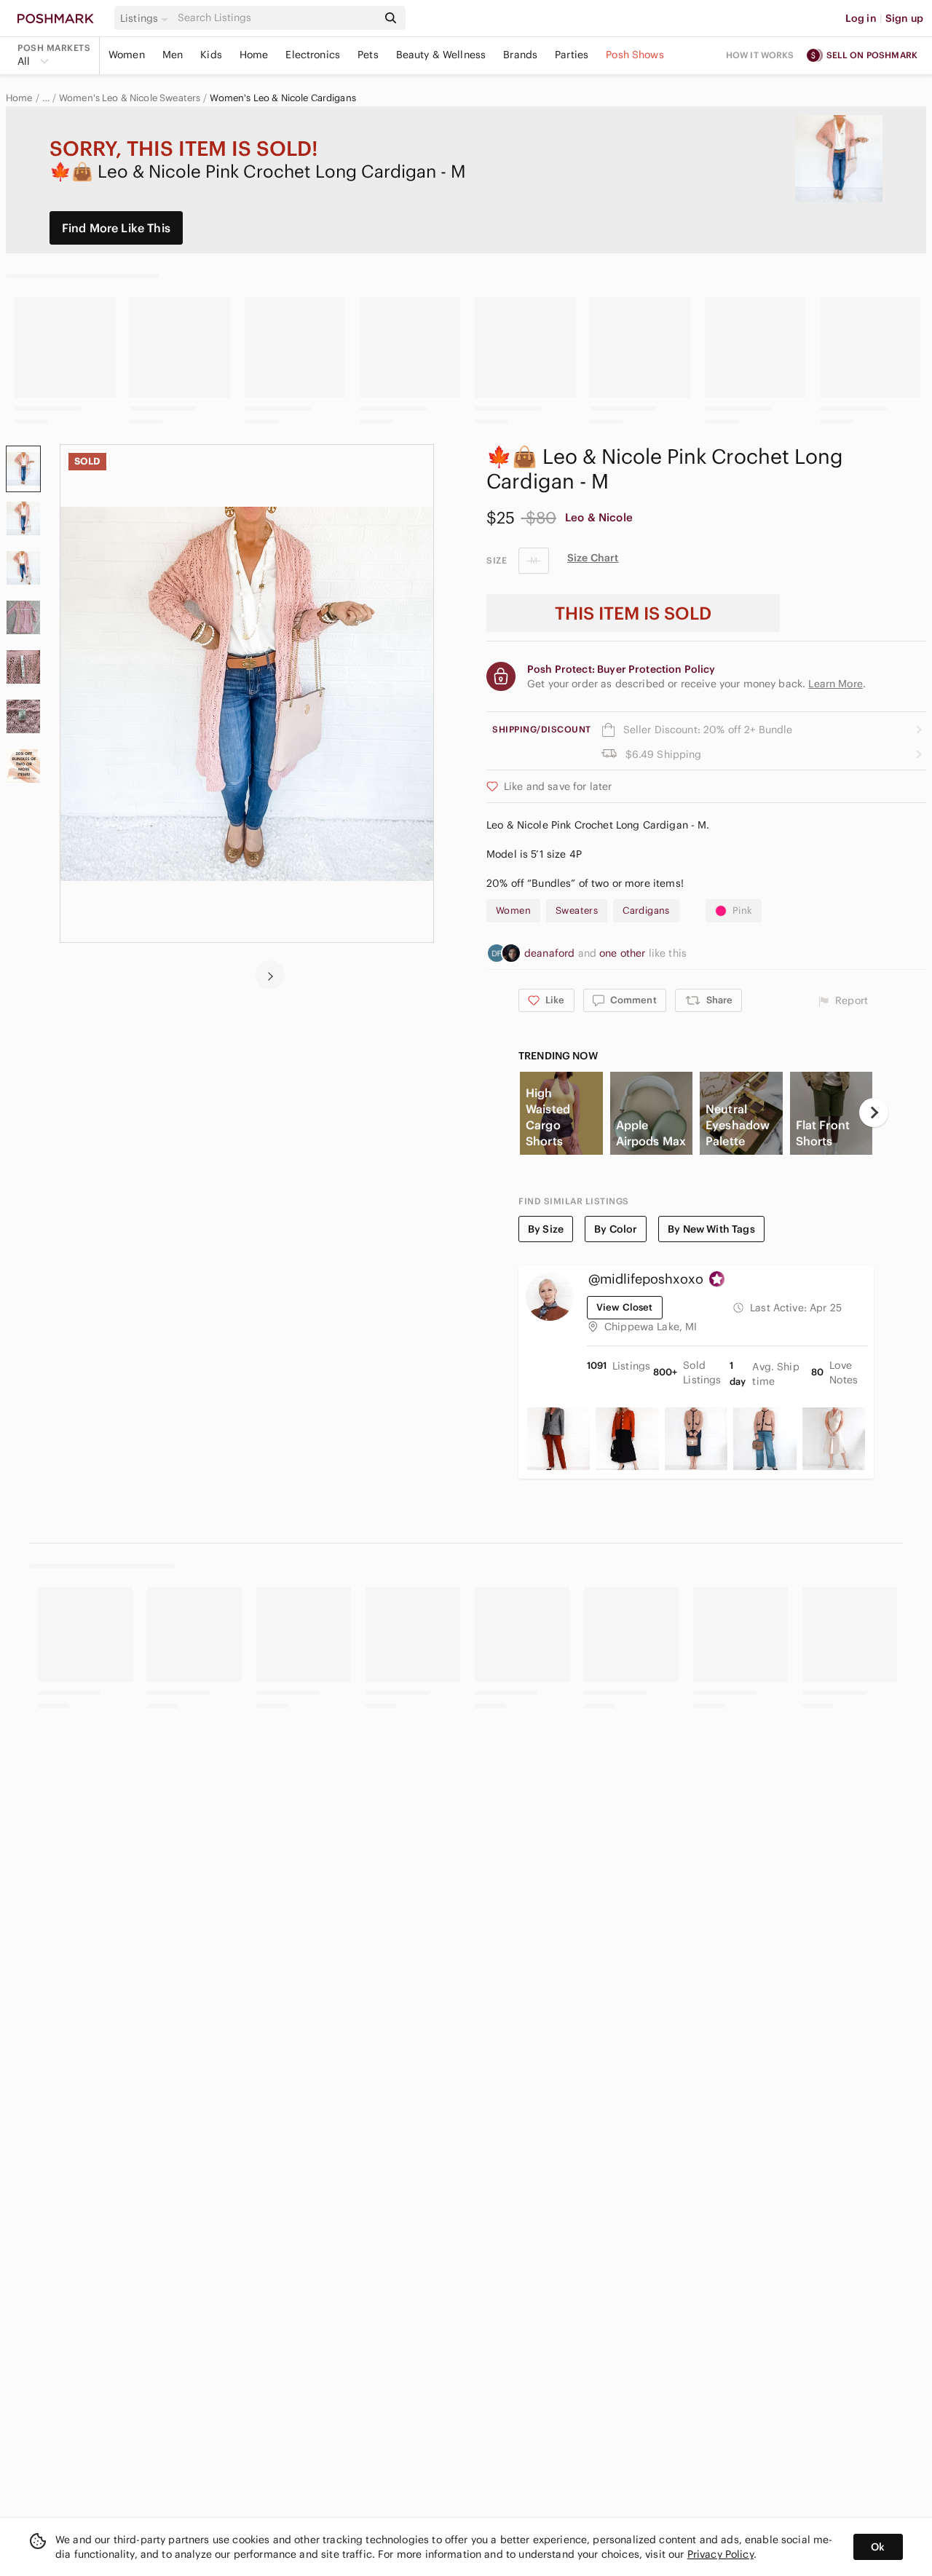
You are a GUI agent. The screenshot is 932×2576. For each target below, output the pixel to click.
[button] (146, 18)
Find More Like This (116, 228)
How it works (760, 55)
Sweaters (577, 910)
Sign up (904, 18)
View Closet (625, 1307)
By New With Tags (711, 1229)
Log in (861, 18)
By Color (616, 1229)
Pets (368, 55)
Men (173, 55)
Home (254, 55)
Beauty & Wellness (441, 55)
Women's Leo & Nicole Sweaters (130, 98)
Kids (211, 55)
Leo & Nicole (599, 517)
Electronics (313, 55)
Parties (572, 55)
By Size (546, 1229)
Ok (878, 2547)
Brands (520, 55)
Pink (743, 910)
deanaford (551, 953)
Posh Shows (635, 55)
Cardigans (646, 910)
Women (127, 55)
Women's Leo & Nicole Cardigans (283, 98)
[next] (270, 975)
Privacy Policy (720, 2554)
